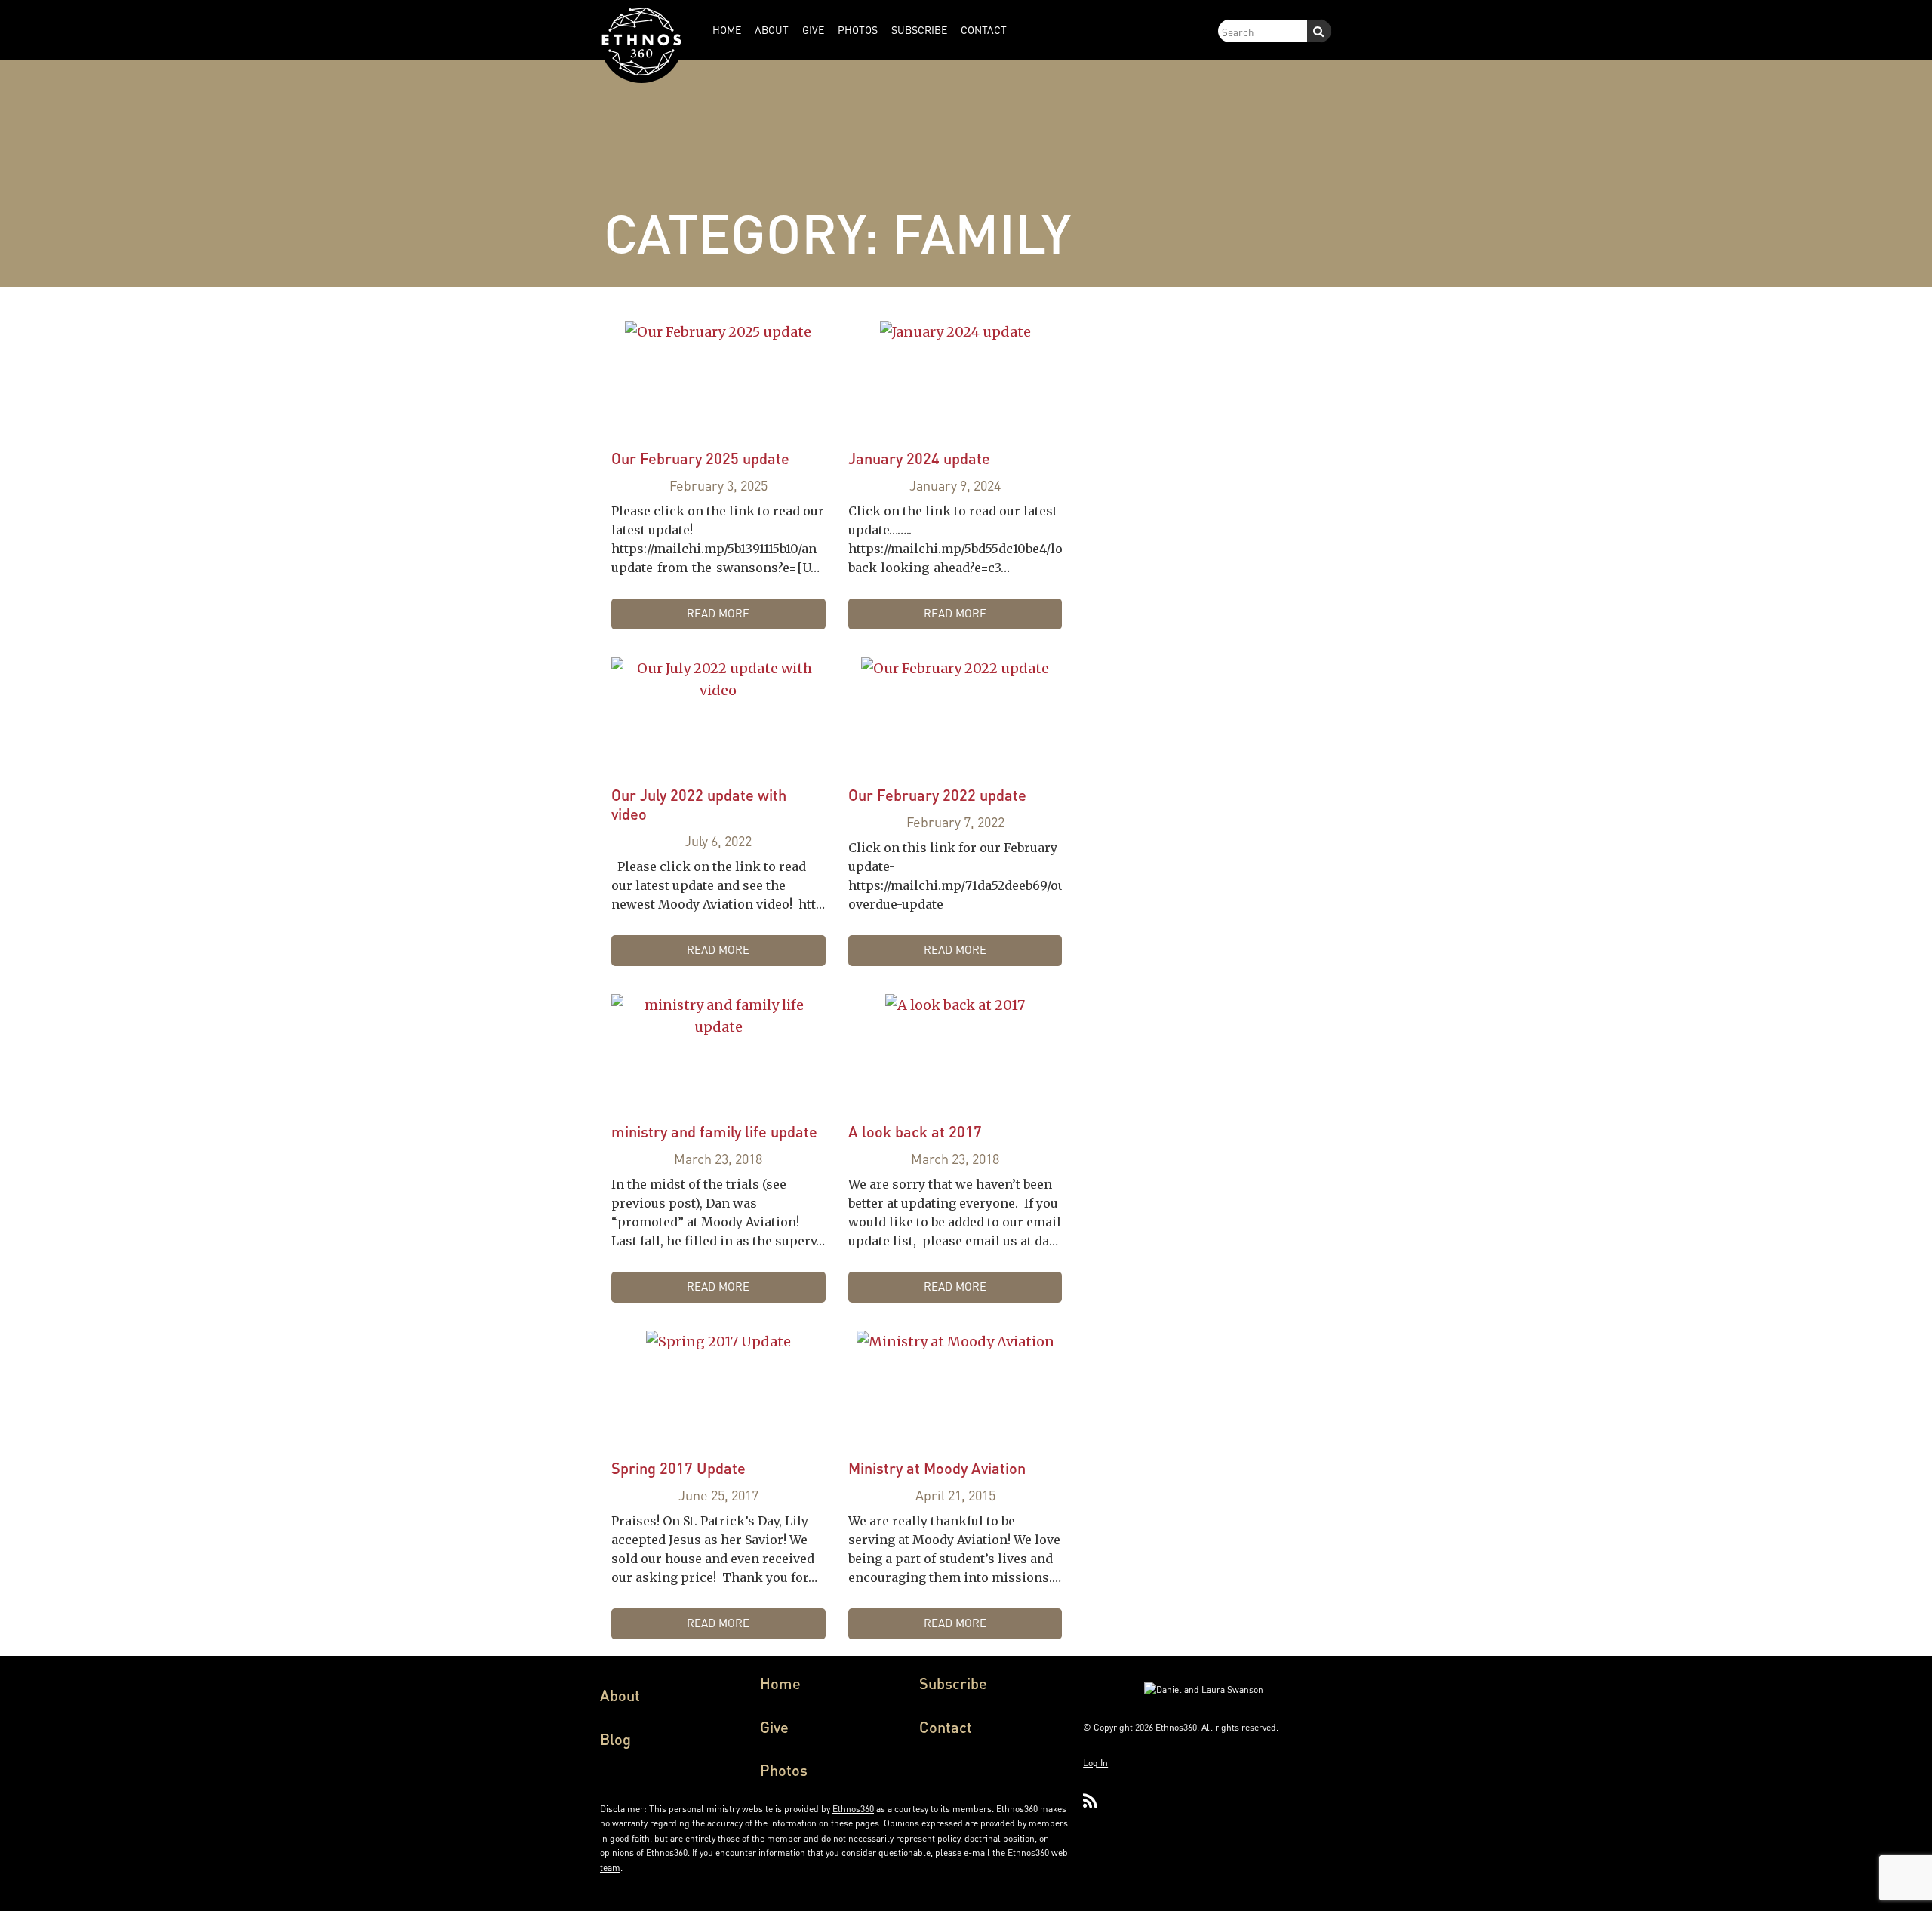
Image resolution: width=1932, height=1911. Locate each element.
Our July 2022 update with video (699, 804)
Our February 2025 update (700, 458)
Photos (784, 1770)
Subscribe (953, 1683)
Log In (1095, 1763)
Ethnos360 (853, 1809)
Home (780, 1683)
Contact (946, 1727)
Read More (718, 613)
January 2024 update (919, 458)
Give (774, 1727)
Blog (615, 1739)
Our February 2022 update (937, 795)
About (620, 1695)
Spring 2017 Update (678, 1468)
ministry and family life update (714, 1131)
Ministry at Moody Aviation (937, 1468)
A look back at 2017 (915, 1131)
